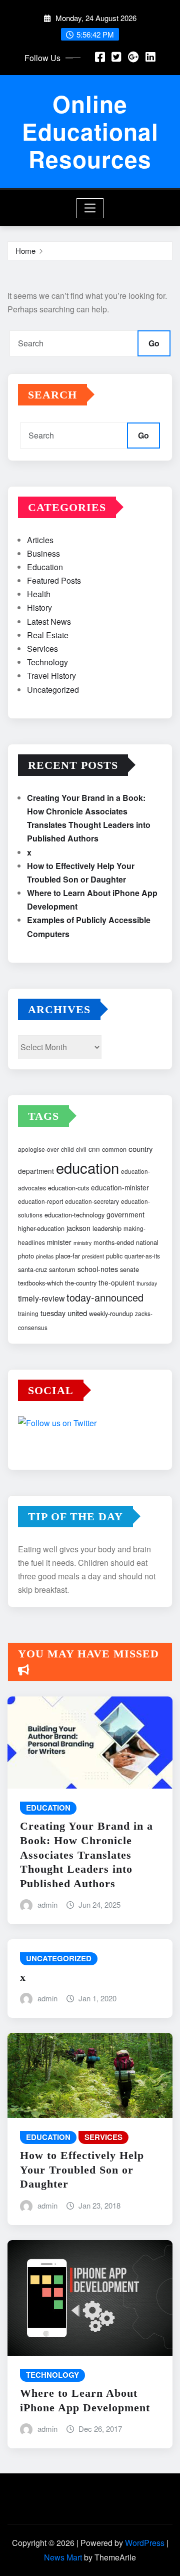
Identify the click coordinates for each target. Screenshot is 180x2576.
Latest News (49, 621)
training (28, 1313)
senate (129, 1269)
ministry (82, 1243)
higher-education (41, 1228)
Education (45, 567)
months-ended (114, 1242)
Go (154, 343)
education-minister (120, 1187)
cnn (94, 1149)
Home (25, 251)
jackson (78, 1228)
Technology (47, 662)
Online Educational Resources (90, 131)
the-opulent (116, 1282)
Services (42, 649)
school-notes (98, 1269)
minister (59, 1242)
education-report (40, 1201)
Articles (40, 540)
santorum (62, 1269)
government (125, 1214)
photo (26, 1256)
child (67, 1149)
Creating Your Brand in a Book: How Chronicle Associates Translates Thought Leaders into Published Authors (86, 1854)
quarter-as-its (142, 1256)
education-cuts (68, 1188)
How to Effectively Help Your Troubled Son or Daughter (82, 2170)
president (93, 1256)
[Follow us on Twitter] (90, 1424)
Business (43, 553)
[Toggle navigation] (90, 208)
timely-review (41, 1298)
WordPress (145, 2543)
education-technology (74, 1215)
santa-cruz (32, 1269)
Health (39, 594)
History (39, 607)
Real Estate (48, 635)
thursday (147, 1283)
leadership (107, 1228)
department (36, 1171)
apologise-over (38, 1149)
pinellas (45, 1256)
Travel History (51, 676)
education (87, 1167)
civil (81, 1149)
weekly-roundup (111, 1313)
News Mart (63, 2557)
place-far (68, 1256)
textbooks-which (40, 1283)
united (77, 1313)
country (141, 1149)
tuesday (53, 1313)
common (114, 1149)
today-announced (105, 1297)
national (147, 1242)
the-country (81, 1283)
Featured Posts (54, 580)
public (114, 1256)
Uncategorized (53, 690)
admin (47, 1904)
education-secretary (92, 1201)
